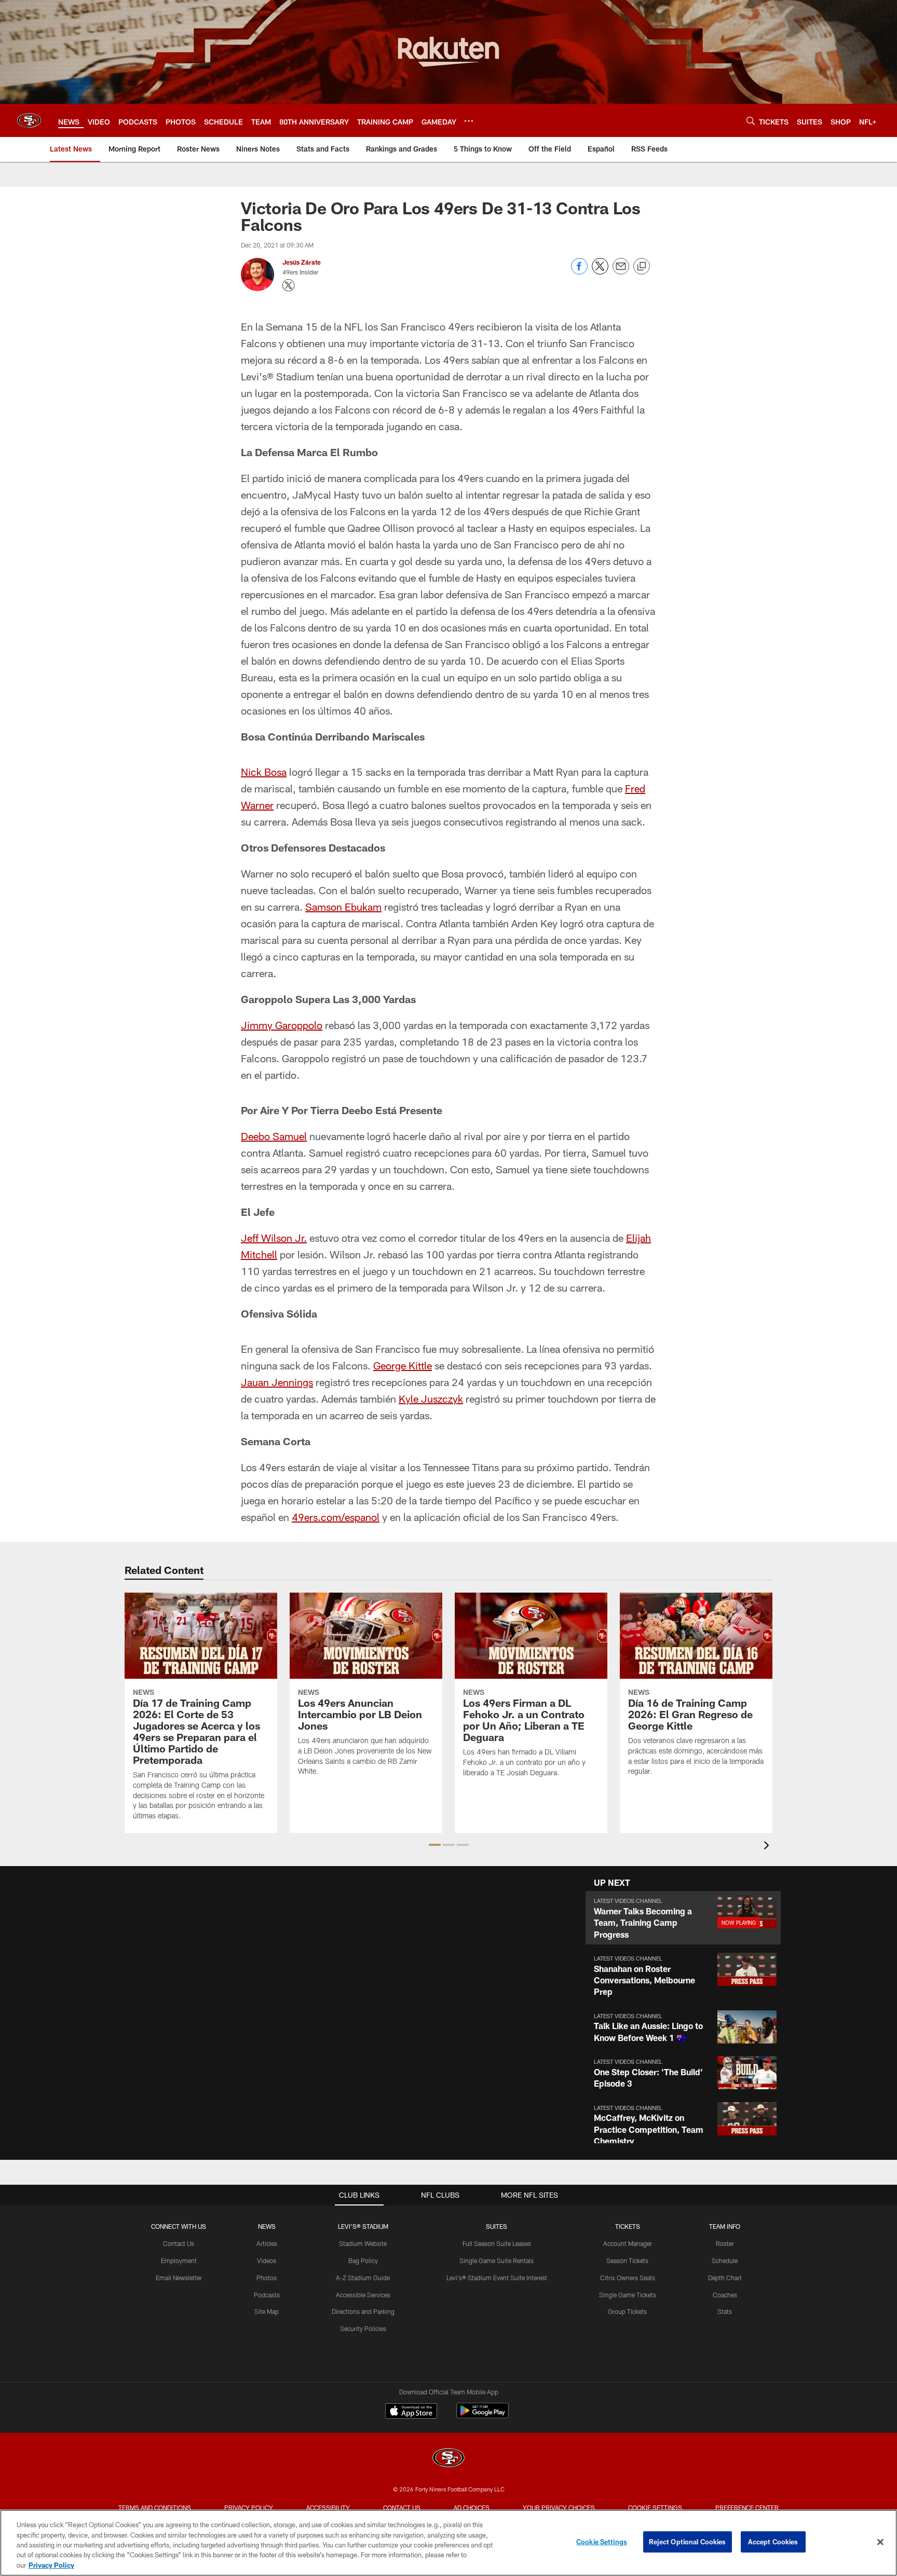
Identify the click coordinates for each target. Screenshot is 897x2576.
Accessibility (328, 2508)
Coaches (725, 2295)
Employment (179, 2260)
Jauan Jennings (277, 1382)
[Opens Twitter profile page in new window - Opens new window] (289, 285)
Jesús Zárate (302, 262)
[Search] (751, 121)
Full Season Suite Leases (497, 2243)
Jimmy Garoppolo (282, 1025)
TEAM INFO (725, 2226)
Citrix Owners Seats (628, 2278)
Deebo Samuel (274, 1136)
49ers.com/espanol (336, 1517)
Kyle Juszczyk (431, 1399)
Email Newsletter (179, 2278)
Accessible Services (363, 2295)
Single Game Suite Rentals (497, 2260)
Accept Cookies (773, 2542)
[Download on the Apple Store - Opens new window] (411, 2412)
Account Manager (628, 2243)
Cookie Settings (655, 2508)
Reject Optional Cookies (688, 2542)
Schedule (725, 2260)
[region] (448, 2543)
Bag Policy (363, 2260)
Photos (267, 2278)
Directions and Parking (363, 2311)
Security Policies (363, 2328)
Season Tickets (627, 2260)
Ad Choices (472, 2508)
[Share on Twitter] (600, 272)
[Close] (880, 2542)
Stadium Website (363, 2243)
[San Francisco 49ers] (448, 2459)
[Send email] (621, 272)
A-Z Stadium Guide (363, 2278)
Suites (497, 2226)
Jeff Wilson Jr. (274, 1238)
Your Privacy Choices (559, 2508)
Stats (725, 2311)
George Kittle (403, 1365)
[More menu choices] (469, 121)
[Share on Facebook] (579, 272)
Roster (725, 2243)
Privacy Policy (249, 2508)
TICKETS (628, 2226)
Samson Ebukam (343, 907)
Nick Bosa (264, 772)
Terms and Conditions (155, 2508)
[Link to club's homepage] (29, 120)
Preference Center (747, 2508)
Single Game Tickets (628, 2295)
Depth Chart (725, 2278)
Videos (267, 2260)
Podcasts (267, 2295)
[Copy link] (642, 267)
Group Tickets (627, 2311)
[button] (435, 1845)
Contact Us (179, 2243)
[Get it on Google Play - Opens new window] (483, 2416)
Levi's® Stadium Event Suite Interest (497, 2278)
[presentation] (768, 1847)
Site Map (267, 2311)
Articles (267, 2243)
